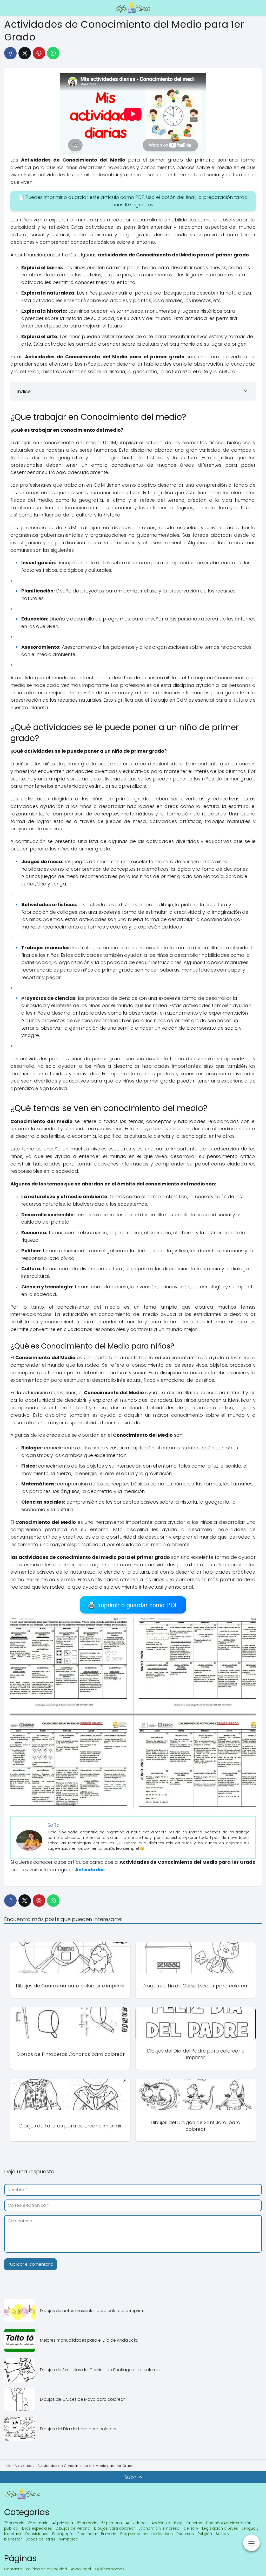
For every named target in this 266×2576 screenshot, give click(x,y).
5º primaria (87, 2523)
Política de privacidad (46, 2569)
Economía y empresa (159, 2528)
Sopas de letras (40, 2539)
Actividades (137, 2523)
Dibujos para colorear (114, 2528)
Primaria (109, 2534)
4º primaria (63, 2523)
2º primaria (14, 2523)
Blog (178, 2523)
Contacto (13, 2569)
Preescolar (87, 2534)
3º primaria (38, 2523)
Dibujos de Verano (73, 2528)
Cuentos (194, 2523)
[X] (25, 53)
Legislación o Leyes (220, 2528)
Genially (191, 2528)
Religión (205, 2534)
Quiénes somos (110, 2569)
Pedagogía (63, 2534)
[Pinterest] (39, 53)
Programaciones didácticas (147, 2534)
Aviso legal (81, 2569)
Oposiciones (36, 2534)
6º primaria (112, 2523)
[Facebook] (10, 53)
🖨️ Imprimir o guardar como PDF (133, 1605)
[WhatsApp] (53, 53)
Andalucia (161, 2523)
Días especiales (37, 2528)
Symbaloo (69, 2539)
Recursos (185, 2534)
